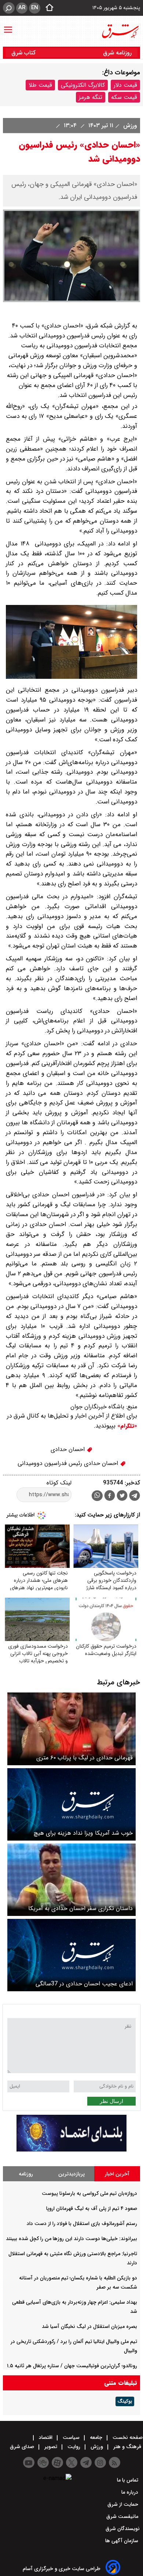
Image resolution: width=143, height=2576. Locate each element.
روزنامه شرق (117, 53)
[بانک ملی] (71, 2150)
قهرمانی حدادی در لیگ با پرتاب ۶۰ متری (85, 1758)
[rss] (115, 2462)
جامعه (96, 2437)
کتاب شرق (24, 53)
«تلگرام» (126, 1426)
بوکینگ (125, 2401)
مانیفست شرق (123, 2516)
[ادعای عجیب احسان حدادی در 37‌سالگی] (71, 1955)
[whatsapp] (97, 1496)
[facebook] (110, 1496)
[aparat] (57, 2462)
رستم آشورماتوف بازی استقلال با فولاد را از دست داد (82, 2224)
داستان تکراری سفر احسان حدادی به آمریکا (80, 1908)
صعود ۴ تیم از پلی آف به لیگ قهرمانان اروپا (92, 2208)
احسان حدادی (69, 1449)
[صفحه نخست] (47, 8)
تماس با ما (128, 2480)
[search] (9, 8)
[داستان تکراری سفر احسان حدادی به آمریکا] (71, 1880)
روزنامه (26, 2174)
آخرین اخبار (117, 2174)
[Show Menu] (8, 26)
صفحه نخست (127, 2437)
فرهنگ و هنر (127, 2447)
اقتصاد (46, 2437)
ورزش (129, 126)
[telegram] (135, 1497)
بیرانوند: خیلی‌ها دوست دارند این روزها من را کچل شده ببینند (71, 2239)
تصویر (51, 2447)
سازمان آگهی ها (122, 2541)
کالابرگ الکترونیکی (83, 85)
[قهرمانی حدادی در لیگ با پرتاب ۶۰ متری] (71, 1729)
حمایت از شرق (124, 2504)
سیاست (71, 2437)
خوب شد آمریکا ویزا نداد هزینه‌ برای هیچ (83, 1833)
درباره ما (131, 2492)
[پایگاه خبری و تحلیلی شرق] (120, 31)
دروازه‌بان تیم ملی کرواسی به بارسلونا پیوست (89, 2193)
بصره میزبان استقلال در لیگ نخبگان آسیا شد (89, 2326)
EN (35, 8)
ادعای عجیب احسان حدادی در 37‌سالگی (84, 1984)
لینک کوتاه (59, 1483)
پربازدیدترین (71, 2174)
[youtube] (29, 2462)
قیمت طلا (40, 85)
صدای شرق (23, 2447)
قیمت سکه (124, 97)
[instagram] (100, 2462)
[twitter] (122, 1496)
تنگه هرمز (91, 97)
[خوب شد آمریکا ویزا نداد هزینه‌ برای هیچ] (71, 1804)
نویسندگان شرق (123, 2529)
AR (22, 8)
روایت (74, 2447)
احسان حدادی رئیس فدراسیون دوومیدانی (69, 1463)
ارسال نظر (111, 2101)
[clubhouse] (43, 2462)
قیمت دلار (125, 85)
